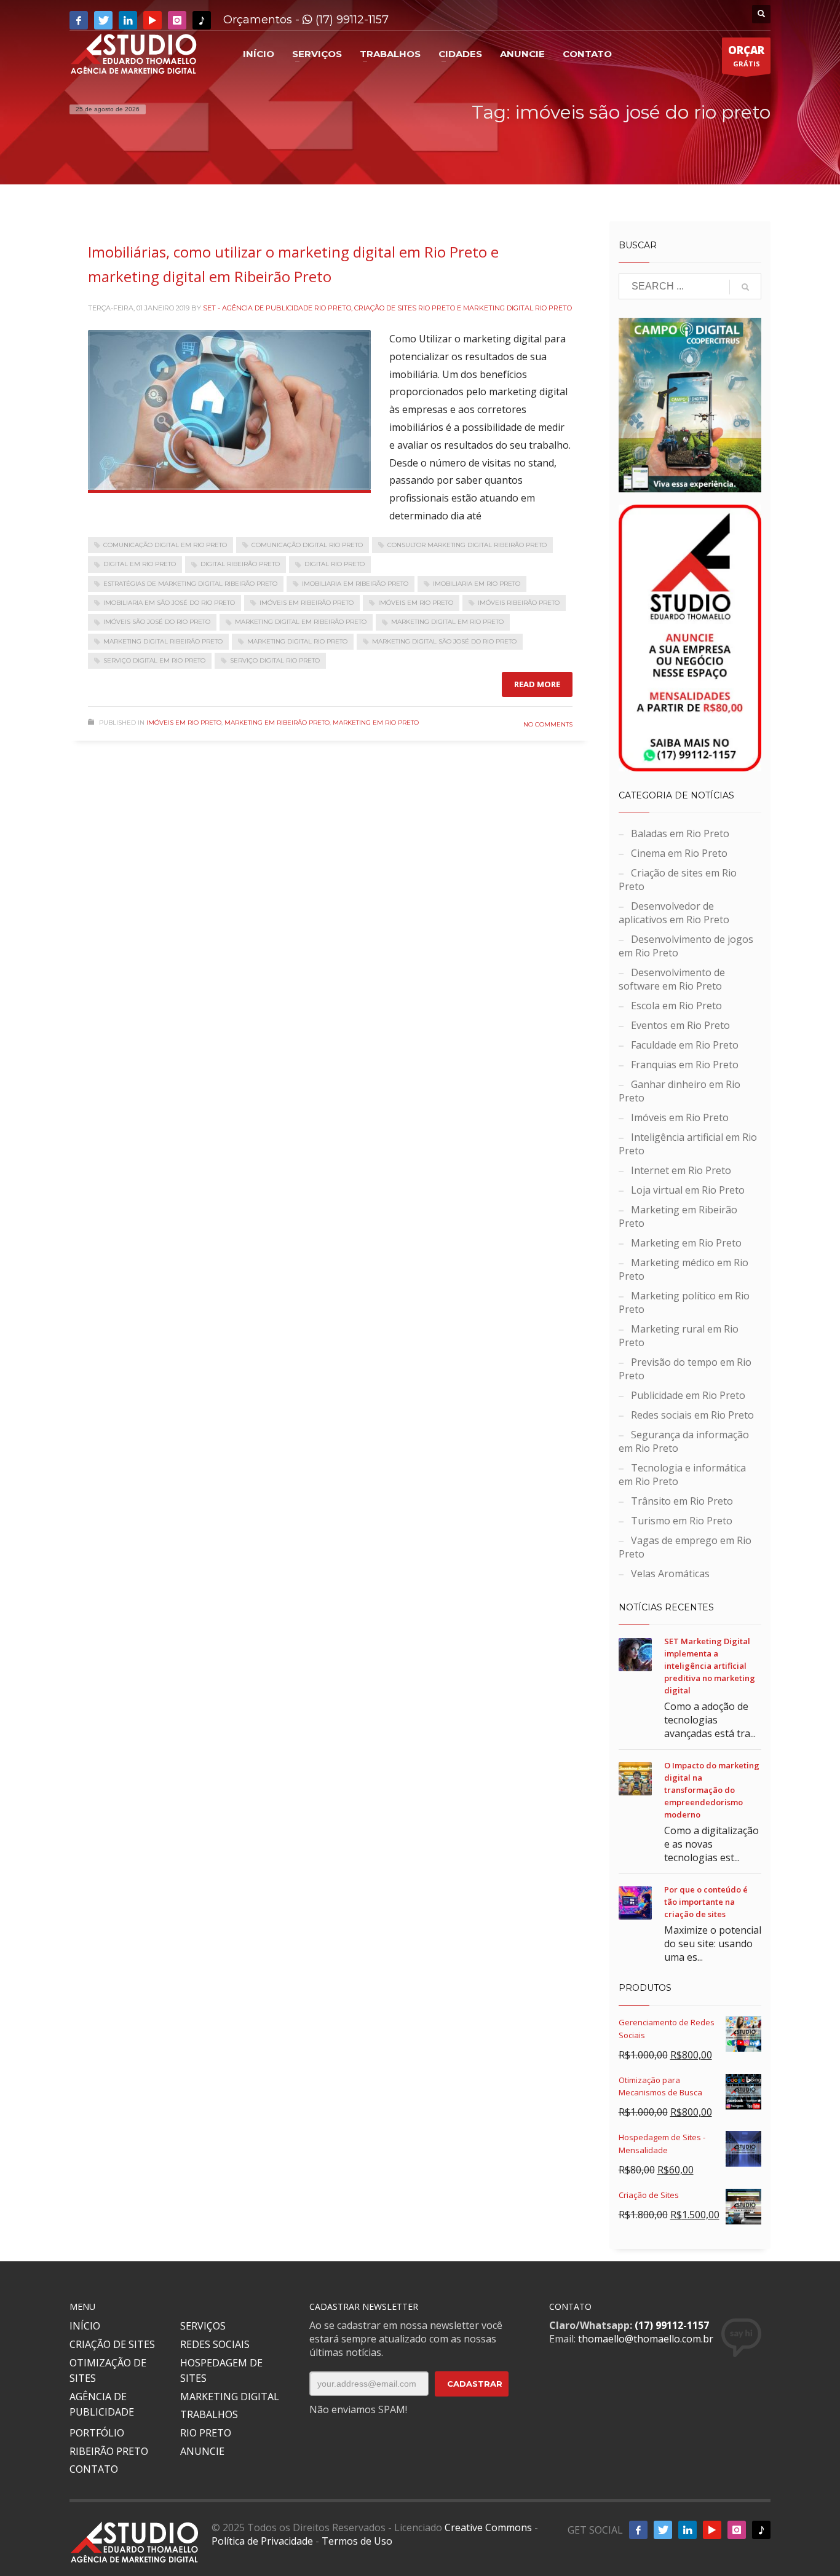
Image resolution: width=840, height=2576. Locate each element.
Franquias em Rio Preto (685, 1065)
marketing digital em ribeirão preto (301, 622)
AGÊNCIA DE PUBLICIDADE (102, 2405)
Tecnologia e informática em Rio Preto (682, 1475)
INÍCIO (85, 2326)
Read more (537, 684)
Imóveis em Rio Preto (184, 723)
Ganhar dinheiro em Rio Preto (680, 1091)
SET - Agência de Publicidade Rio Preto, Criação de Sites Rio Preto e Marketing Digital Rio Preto (387, 308)
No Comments (548, 724)
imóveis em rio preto (416, 603)
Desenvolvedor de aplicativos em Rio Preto (674, 913)
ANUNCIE (202, 2451)
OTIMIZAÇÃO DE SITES (108, 2371)
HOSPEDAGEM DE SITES (221, 2371)
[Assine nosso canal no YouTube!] (153, 20)
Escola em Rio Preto (676, 1006)
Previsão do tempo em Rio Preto (685, 1369)
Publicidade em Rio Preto (688, 1395)
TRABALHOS (209, 2414)
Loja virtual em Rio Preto (688, 1190)
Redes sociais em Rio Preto (692, 1415)
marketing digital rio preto (297, 641)
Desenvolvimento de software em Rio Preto (672, 979)
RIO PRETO (206, 2433)
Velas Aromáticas (670, 1574)
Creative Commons (488, 2527)
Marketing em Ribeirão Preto (277, 723)
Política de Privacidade (262, 2541)
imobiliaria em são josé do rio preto (169, 603)
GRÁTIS (746, 56)
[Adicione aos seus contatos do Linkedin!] (128, 20)
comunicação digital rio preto (307, 545)
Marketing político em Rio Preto (684, 1302)
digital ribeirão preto (240, 564)
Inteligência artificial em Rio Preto (688, 1144)
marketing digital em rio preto (447, 622)
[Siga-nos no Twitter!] (103, 20)
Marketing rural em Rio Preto (679, 1336)
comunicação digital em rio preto (165, 545)
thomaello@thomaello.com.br (646, 2339)
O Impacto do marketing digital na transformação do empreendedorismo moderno (712, 1790)
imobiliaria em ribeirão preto (355, 584)
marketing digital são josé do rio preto (444, 641)
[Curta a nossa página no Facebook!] (79, 20)
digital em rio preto (140, 564)
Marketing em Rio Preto (376, 723)
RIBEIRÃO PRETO (109, 2451)
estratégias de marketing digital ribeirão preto (190, 584)
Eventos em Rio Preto (680, 1025)
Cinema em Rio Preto (679, 853)
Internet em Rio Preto (681, 1170)
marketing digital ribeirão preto (163, 641)
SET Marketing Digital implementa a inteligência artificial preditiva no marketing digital (710, 1666)
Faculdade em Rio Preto (685, 1045)
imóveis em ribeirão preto (307, 603)
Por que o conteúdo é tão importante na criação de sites (706, 1902)
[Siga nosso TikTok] (202, 20)
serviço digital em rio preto (154, 660)
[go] (745, 287)
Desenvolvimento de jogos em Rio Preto (686, 946)
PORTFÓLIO (97, 2433)
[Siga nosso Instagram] (177, 20)
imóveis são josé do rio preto (157, 622)
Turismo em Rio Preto (682, 1521)
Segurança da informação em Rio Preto (684, 1441)
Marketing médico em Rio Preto (683, 1269)
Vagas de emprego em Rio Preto (685, 1547)
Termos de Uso (357, 2541)
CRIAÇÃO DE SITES (112, 2344)
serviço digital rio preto (275, 660)
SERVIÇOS (203, 2326)
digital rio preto (335, 564)
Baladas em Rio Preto (680, 833)
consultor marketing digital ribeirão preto (467, 545)
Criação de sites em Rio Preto (678, 880)
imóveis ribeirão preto (519, 603)
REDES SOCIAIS (215, 2344)
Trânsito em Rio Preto (682, 1501)
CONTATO (94, 2469)
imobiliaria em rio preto (477, 584)
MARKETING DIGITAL (230, 2397)
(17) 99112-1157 (351, 20)
